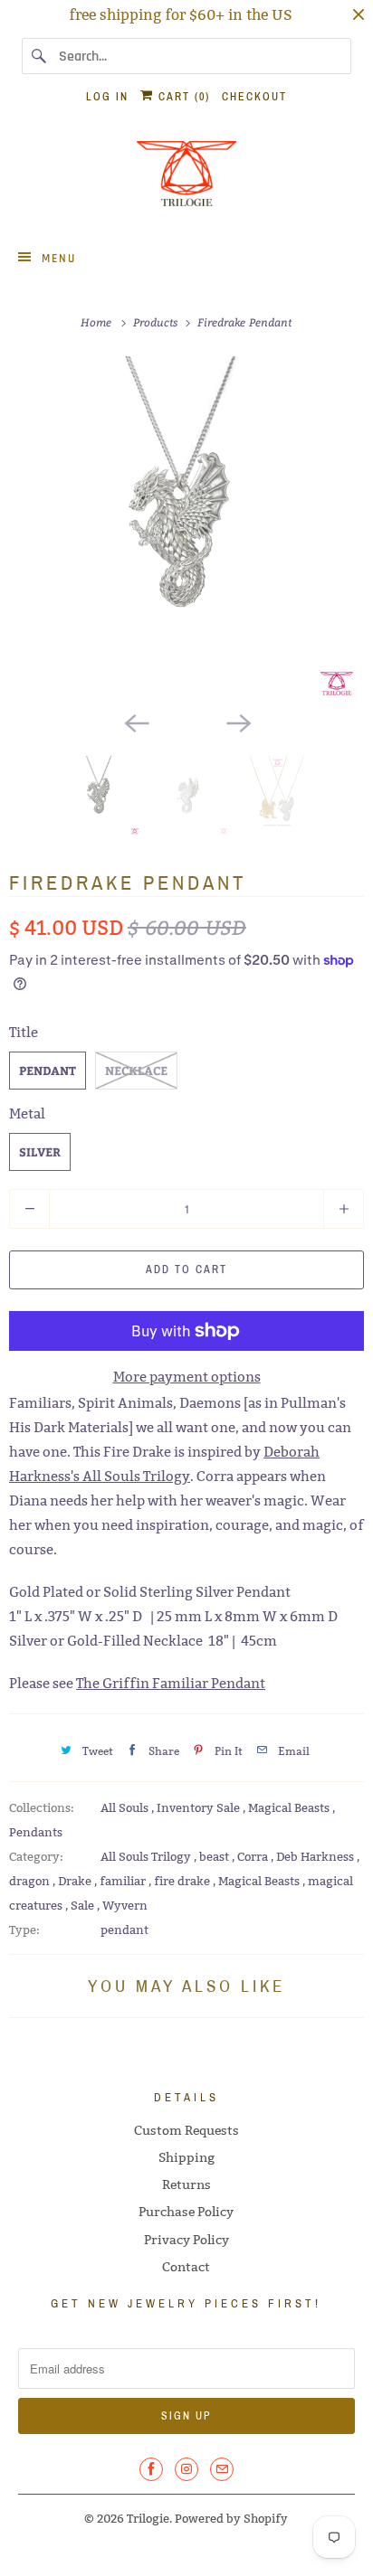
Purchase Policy (186, 2212)
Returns (186, 2184)
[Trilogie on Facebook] (151, 2469)
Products (158, 322)
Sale (84, 1905)
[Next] (237, 722)
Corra (254, 1856)
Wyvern (125, 1905)
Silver (40, 1152)
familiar (124, 1881)
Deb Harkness (316, 1856)
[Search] (40, 56)
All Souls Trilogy (147, 1856)
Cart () (182, 97)
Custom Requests (186, 2130)
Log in (107, 97)
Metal (27, 1113)
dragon (31, 1881)
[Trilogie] (186, 179)
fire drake (183, 1881)
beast (215, 1856)
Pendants (36, 1832)
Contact (186, 2267)
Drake (76, 1881)
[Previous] (136, 722)
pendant (124, 1930)
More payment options (187, 1377)
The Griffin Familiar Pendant (171, 1683)
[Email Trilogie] (222, 2469)
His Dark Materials (69, 1427)
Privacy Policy (186, 2240)
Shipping (186, 2157)
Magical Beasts (290, 1807)
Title (24, 1032)
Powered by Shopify (231, 2518)
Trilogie (148, 2518)
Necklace (136, 1071)
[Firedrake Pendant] (186, 529)
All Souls (126, 1807)
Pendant (48, 1071)
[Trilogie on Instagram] (186, 2469)
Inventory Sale (200, 1807)
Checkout (254, 97)
